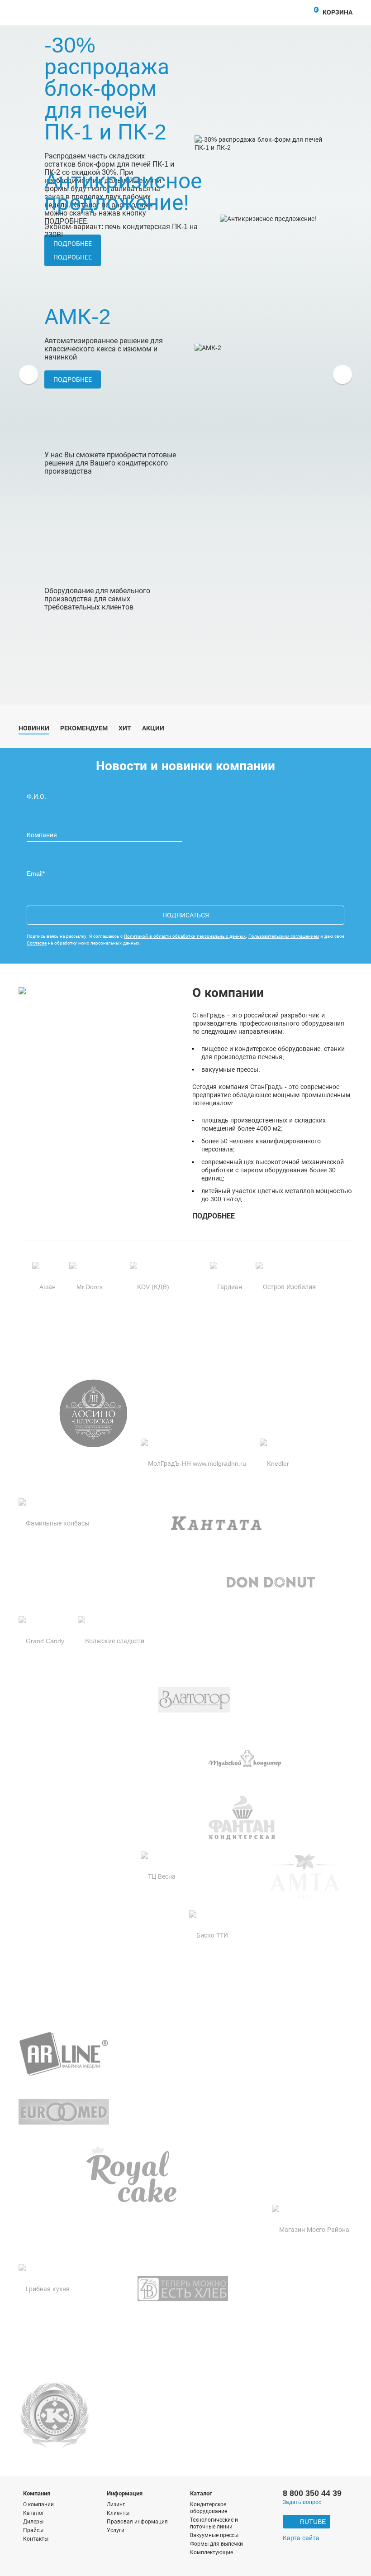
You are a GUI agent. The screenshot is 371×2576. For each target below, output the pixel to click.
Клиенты (118, 2513)
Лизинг (116, 2504)
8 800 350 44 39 (312, 2493)
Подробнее (73, 257)
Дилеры (33, 2522)
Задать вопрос (302, 2502)
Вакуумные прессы (214, 2535)
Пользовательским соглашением (284, 936)
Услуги (116, 2530)
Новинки (34, 728)
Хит (125, 728)
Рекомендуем (84, 728)
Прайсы (33, 2530)
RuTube (313, 2522)
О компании (38, 2504)
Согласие (37, 943)
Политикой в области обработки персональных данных (185, 936)
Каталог (34, 2513)
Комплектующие (212, 2552)
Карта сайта (301, 2538)
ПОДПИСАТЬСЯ (186, 915)
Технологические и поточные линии (214, 2523)
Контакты (36, 2539)
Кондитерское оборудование (209, 2508)
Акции (153, 728)
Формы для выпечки (216, 2544)
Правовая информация (137, 2522)
